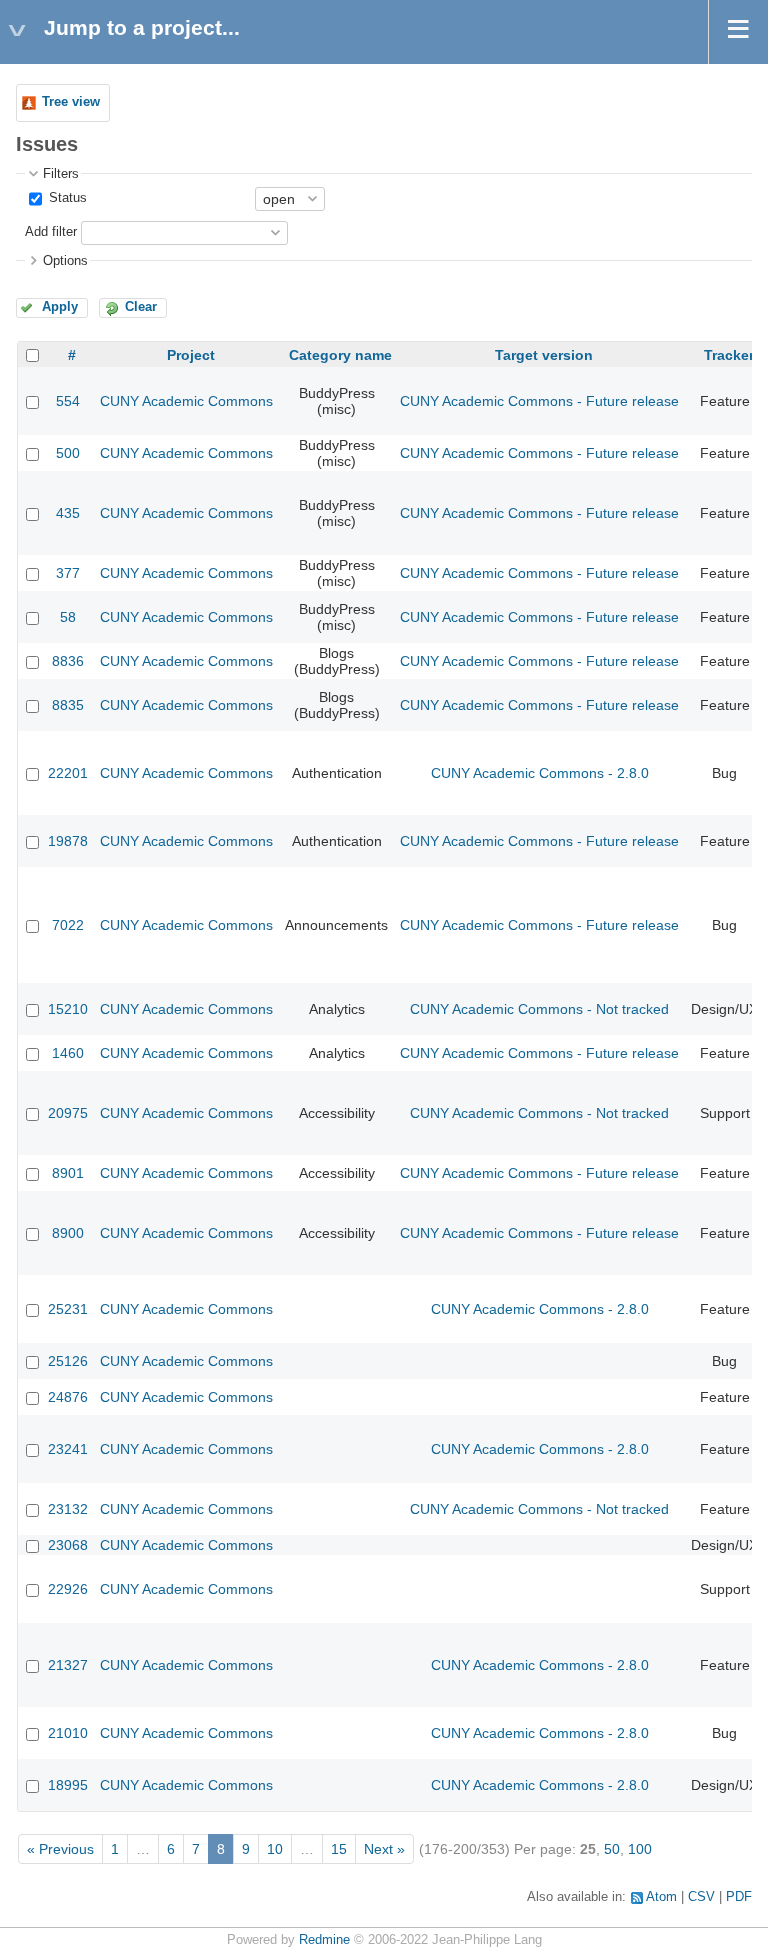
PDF (739, 1897)
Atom (661, 1897)
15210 (68, 1009)
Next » (384, 1849)
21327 (68, 1665)
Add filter (51, 232)
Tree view (71, 102)
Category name (340, 355)
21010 (68, 1733)
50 (612, 1849)
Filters (61, 174)
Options (65, 261)
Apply (60, 307)
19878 (68, 841)
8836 (68, 661)
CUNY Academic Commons (186, 401)
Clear (141, 307)
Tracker (729, 355)
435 (68, 513)
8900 (68, 1233)
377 (68, 573)
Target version (544, 355)
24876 (68, 1397)
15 (339, 1849)
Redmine (324, 1940)
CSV (701, 1897)
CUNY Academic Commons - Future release (539, 401)
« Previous (60, 1849)
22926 (68, 1589)
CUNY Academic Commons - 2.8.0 (540, 773)
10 (275, 1849)
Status (66, 198)
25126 (68, 1361)
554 (68, 401)
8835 (68, 705)
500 (68, 453)
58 (68, 617)
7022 (68, 925)
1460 (68, 1053)
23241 (68, 1449)
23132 (68, 1509)
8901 (68, 1173)
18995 (68, 1785)
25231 (68, 1309)
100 (640, 1849)
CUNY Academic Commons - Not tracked (539, 1009)
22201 (68, 773)
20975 (68, 1113)
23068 (68, 1545)
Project (191, 355)
